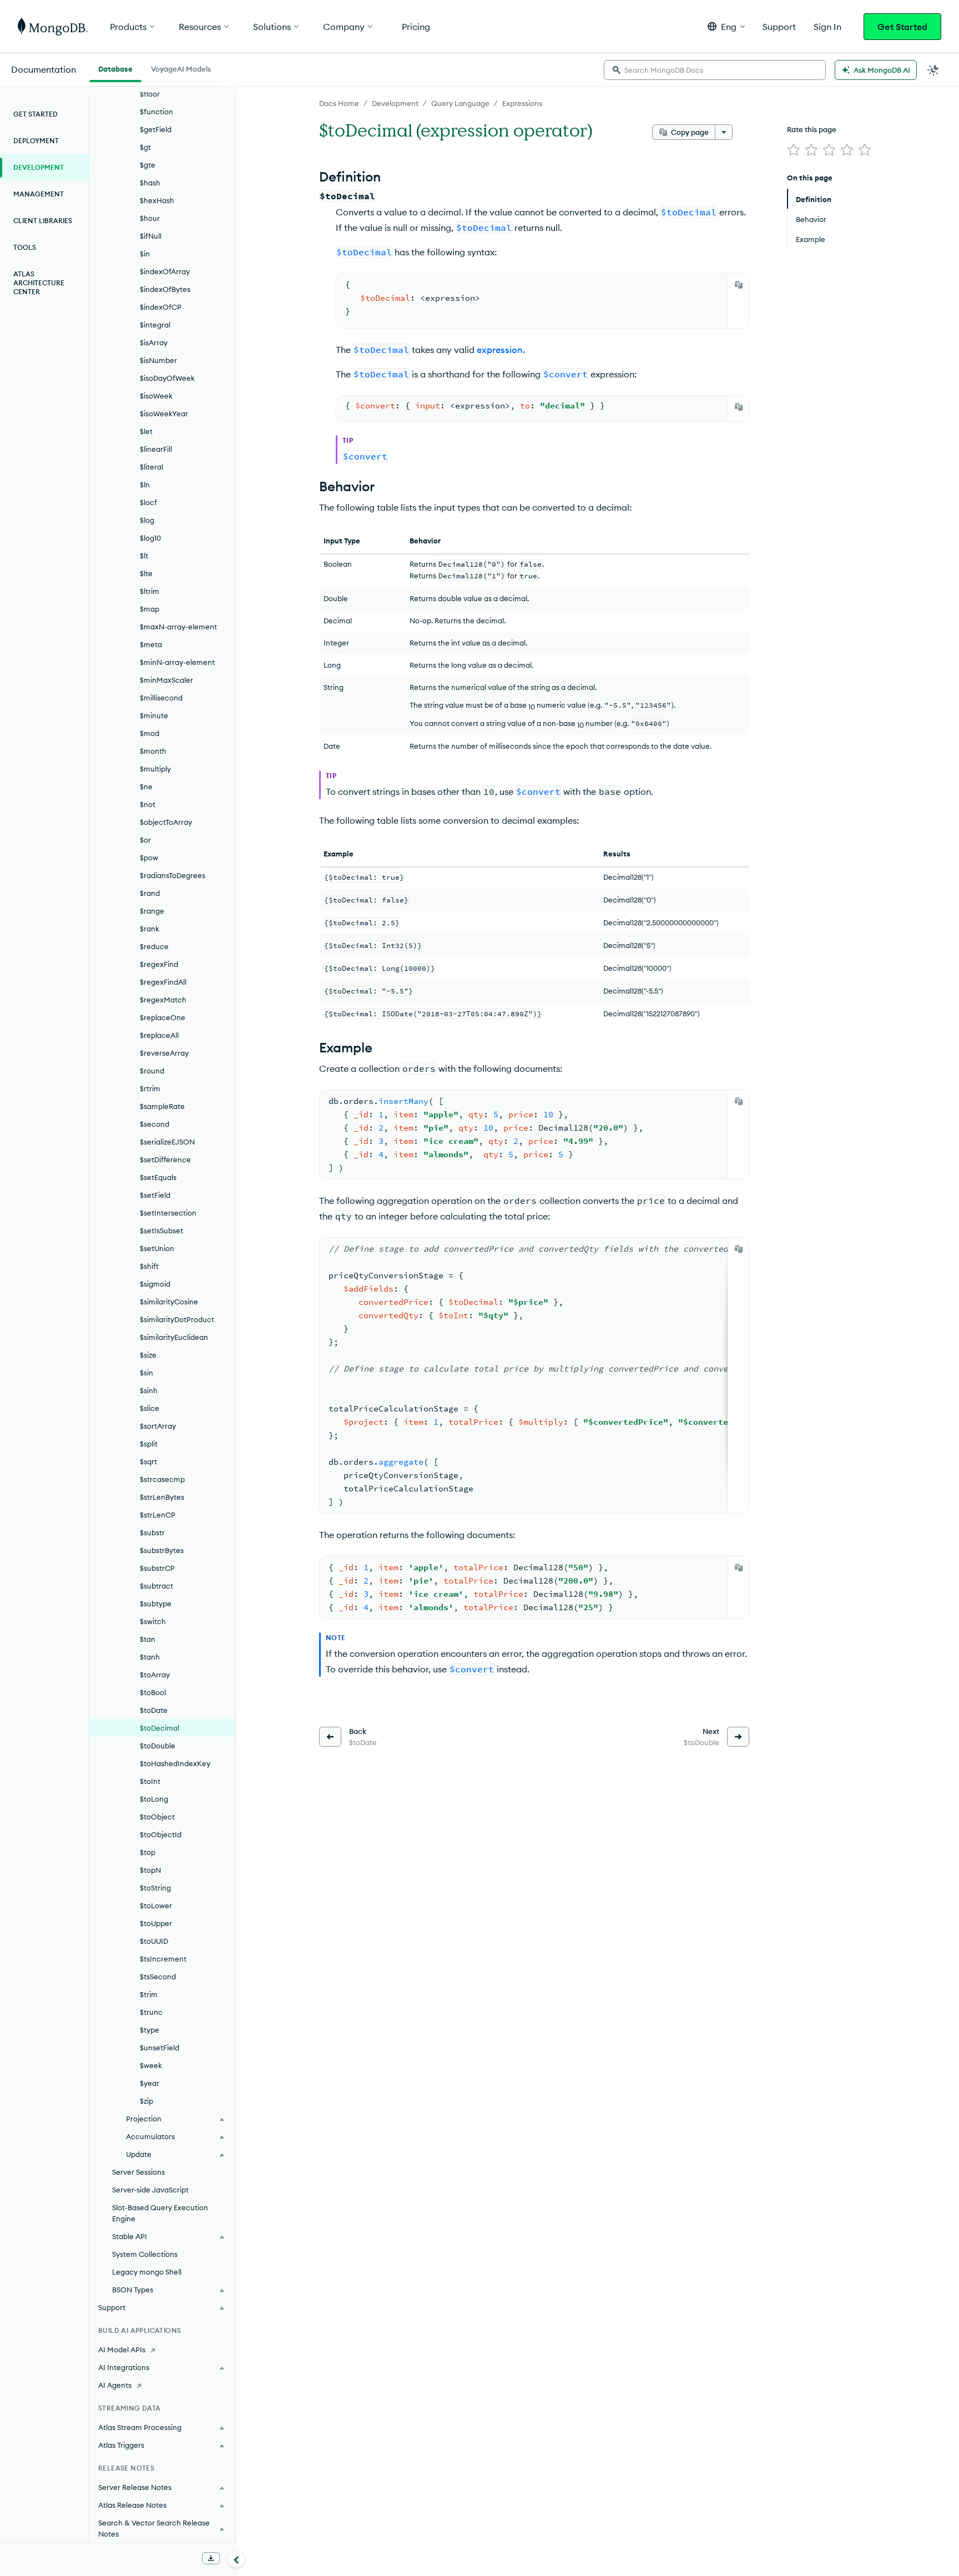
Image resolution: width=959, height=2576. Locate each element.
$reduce (154, 946)
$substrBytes (162, 1550)
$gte (148, 165)
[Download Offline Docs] (211, 2558)
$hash (150, 183)
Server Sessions (138, 2172)
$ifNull (151, 236)
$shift (149, 1266)
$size (148, 1355)
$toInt (150, 1781)
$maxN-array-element (178, 627)
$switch (153, 1621)
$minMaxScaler (166, 680)
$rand (150, 893)
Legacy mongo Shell (147, 2272)
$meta (151, 644)
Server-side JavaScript (150, 2190)
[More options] (724, 132)
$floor (150, 94)
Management (39, 194)
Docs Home (339, 103)
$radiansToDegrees (173, 875)
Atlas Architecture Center (39, 283)
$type (150, 2030)
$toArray (155, 1675)
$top (148, 1852)
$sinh (149, 1390)
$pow (149, 858)
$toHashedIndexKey (175, 1763)
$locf (148, 502)
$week (151, 2065)
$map (150, 609)
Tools (25, 247)
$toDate (154, 1710)
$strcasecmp (162, 1479)
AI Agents (115, 2385)
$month (153, 751)
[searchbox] (715, 70)
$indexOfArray (165, 271)
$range (152, 911)
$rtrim (150, 1088)
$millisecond (161, 698)
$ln (145, 485)
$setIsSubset (161, 1231)
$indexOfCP (161, 307)
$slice (150, 1408)
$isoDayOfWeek (167, 378)
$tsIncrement (163, 1959)
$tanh (150, 1657)
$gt (145, 147)
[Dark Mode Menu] (933, 70)
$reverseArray (164, 1053)
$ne (146, 787)
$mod (150, 733)
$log (147, 520)
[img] (794, 150)
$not (148, 804)
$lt (144, 556)
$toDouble (158, 1746)
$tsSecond (158, 1977)
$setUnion (157, 1248)
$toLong (154, 1799)
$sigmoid (155, 1284)
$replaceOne (163, 1017)
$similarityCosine (169, 1302)
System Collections (145, 2254)
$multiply (155, 769)
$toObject (157, 1817)
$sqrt (148, 1461)
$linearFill (156, 449)
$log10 (150, 538)
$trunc (151, 2012)
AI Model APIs (122, 2350)
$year (150, 2083)
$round (152, 1071)
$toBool (153, 1692)
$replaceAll (159, 1035)
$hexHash (157, 200)
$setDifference (165, 1160)
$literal (152, 467)
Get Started (902, 27)
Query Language (460, 103)
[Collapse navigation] (236, 2559)
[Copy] (739, 285)
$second (155, 1124)
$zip (147, 2101)
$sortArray (158, 1426)
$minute (154, 715)
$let (146, 431)
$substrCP (157, 1568)
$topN (150, 1870)
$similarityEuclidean (174, 1337)
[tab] (115, 68)
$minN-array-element (177, 662)
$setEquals (158, 1177)
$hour (150, 218)
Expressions (522, 103)
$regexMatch (163, 1000)
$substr (152, 1533)
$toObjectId (161, 1834)
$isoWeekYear (164, 414)
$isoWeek (156, 396)
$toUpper (156, 1923)
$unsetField (160, 2048)
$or (145, 840)
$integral (155, 325)
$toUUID (154, 1941)
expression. (501, 350)
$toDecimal (160, 1728)
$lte (146, 573)
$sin (147, 1373)
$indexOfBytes (165, 289)
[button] (726, 26)
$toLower (156, 1905)
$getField (156, 129)
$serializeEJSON (167, 1142)
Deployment (36, 141)
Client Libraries (43, 221)
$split (149, 1444)
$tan (148, 1639)
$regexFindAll (163, 982)
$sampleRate (162, 1106)
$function (157, 112)
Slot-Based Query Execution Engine (160, 2213)
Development (395, 103)
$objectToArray (166, 822)
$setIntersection (168, 1213)
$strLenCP (158, 1515)
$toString (155, 1888)
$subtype (156, 1604)
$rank (150, 929)
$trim (149, 1994)
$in (145, 254)
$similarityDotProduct (177, 1319)
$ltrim (150, 591)
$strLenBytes (162, 1497)
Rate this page (812, 129)
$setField (155, 1195)
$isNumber (158, 360)
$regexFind (159, 964)
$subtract (157, 1586)
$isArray (154, 342)
